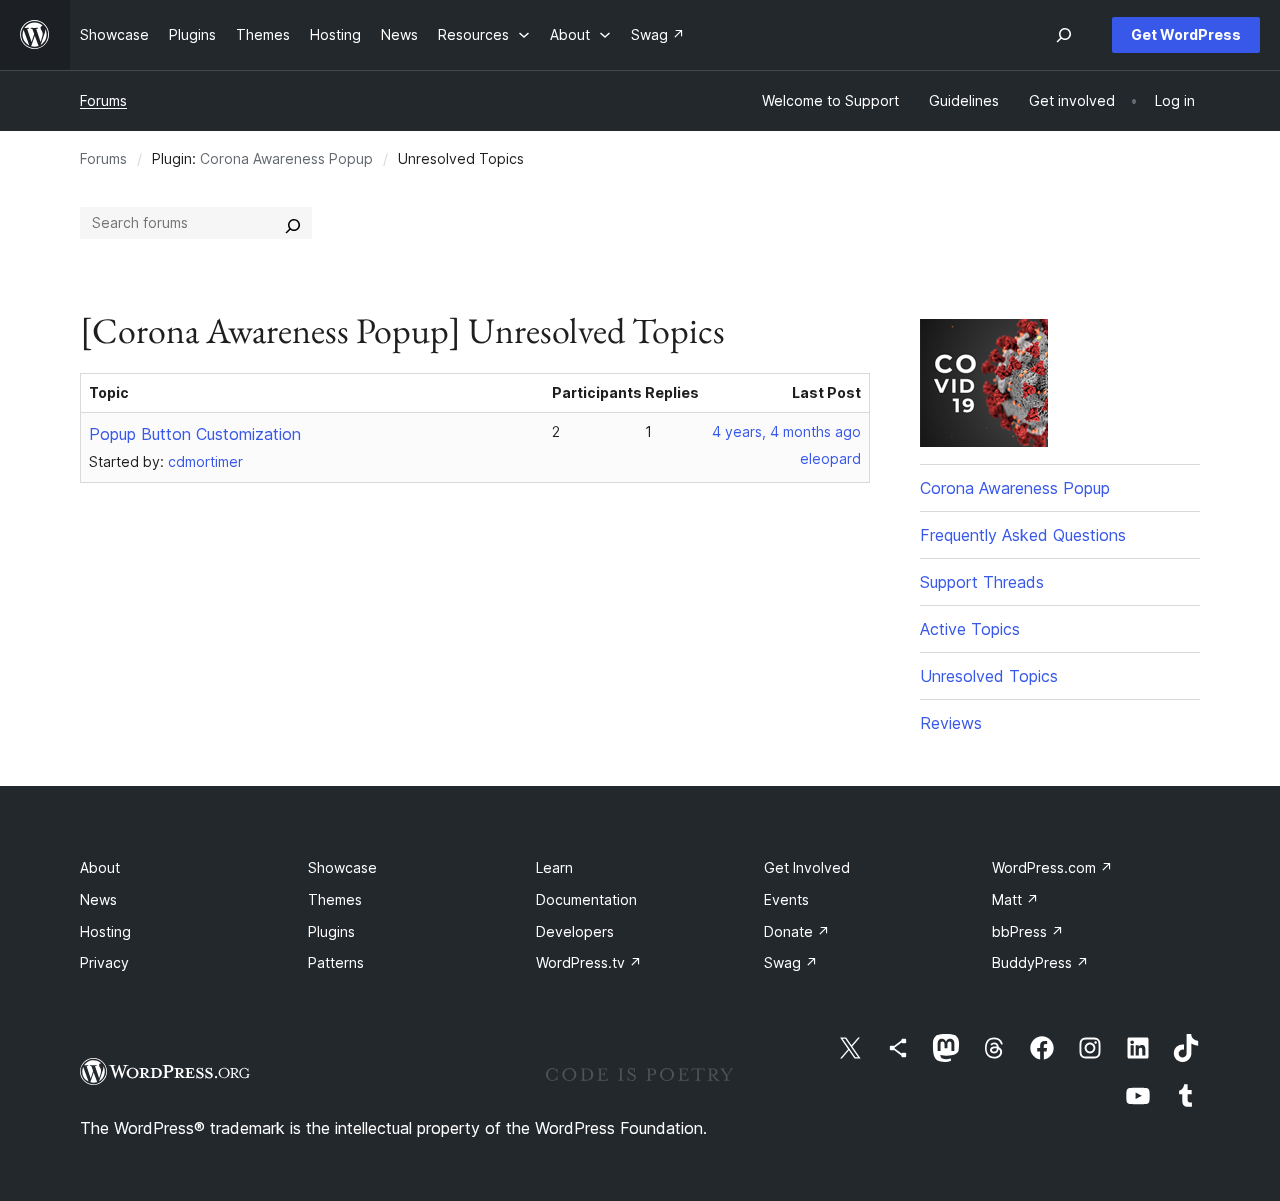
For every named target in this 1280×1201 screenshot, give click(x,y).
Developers (575, 931)
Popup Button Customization (195, 434)
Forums (103, 100)
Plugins (331, 931)
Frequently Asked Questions (1023, 535)
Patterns (336, 962)
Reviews (951, 723)
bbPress (1028, 931)
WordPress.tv (589, 962)
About (100, 867)
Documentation (586, 899)
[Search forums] (293, 223)
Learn (554, 867)
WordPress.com (1052, 867)
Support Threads (982, 582)
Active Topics (970, 629)
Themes (335, 899)
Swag (791, 962)
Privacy (104, 962)
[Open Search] (1064, 35)
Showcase (342, 867)
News (98, 899)
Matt (1015, 899)
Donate (797, 931)
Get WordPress (1186, 34)
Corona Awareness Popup (286, 158)
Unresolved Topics (989, 676)
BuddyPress (1040, 962)
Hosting (105, 931)
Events (786, 899)
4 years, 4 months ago (786, 431)
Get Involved (807, 867)
